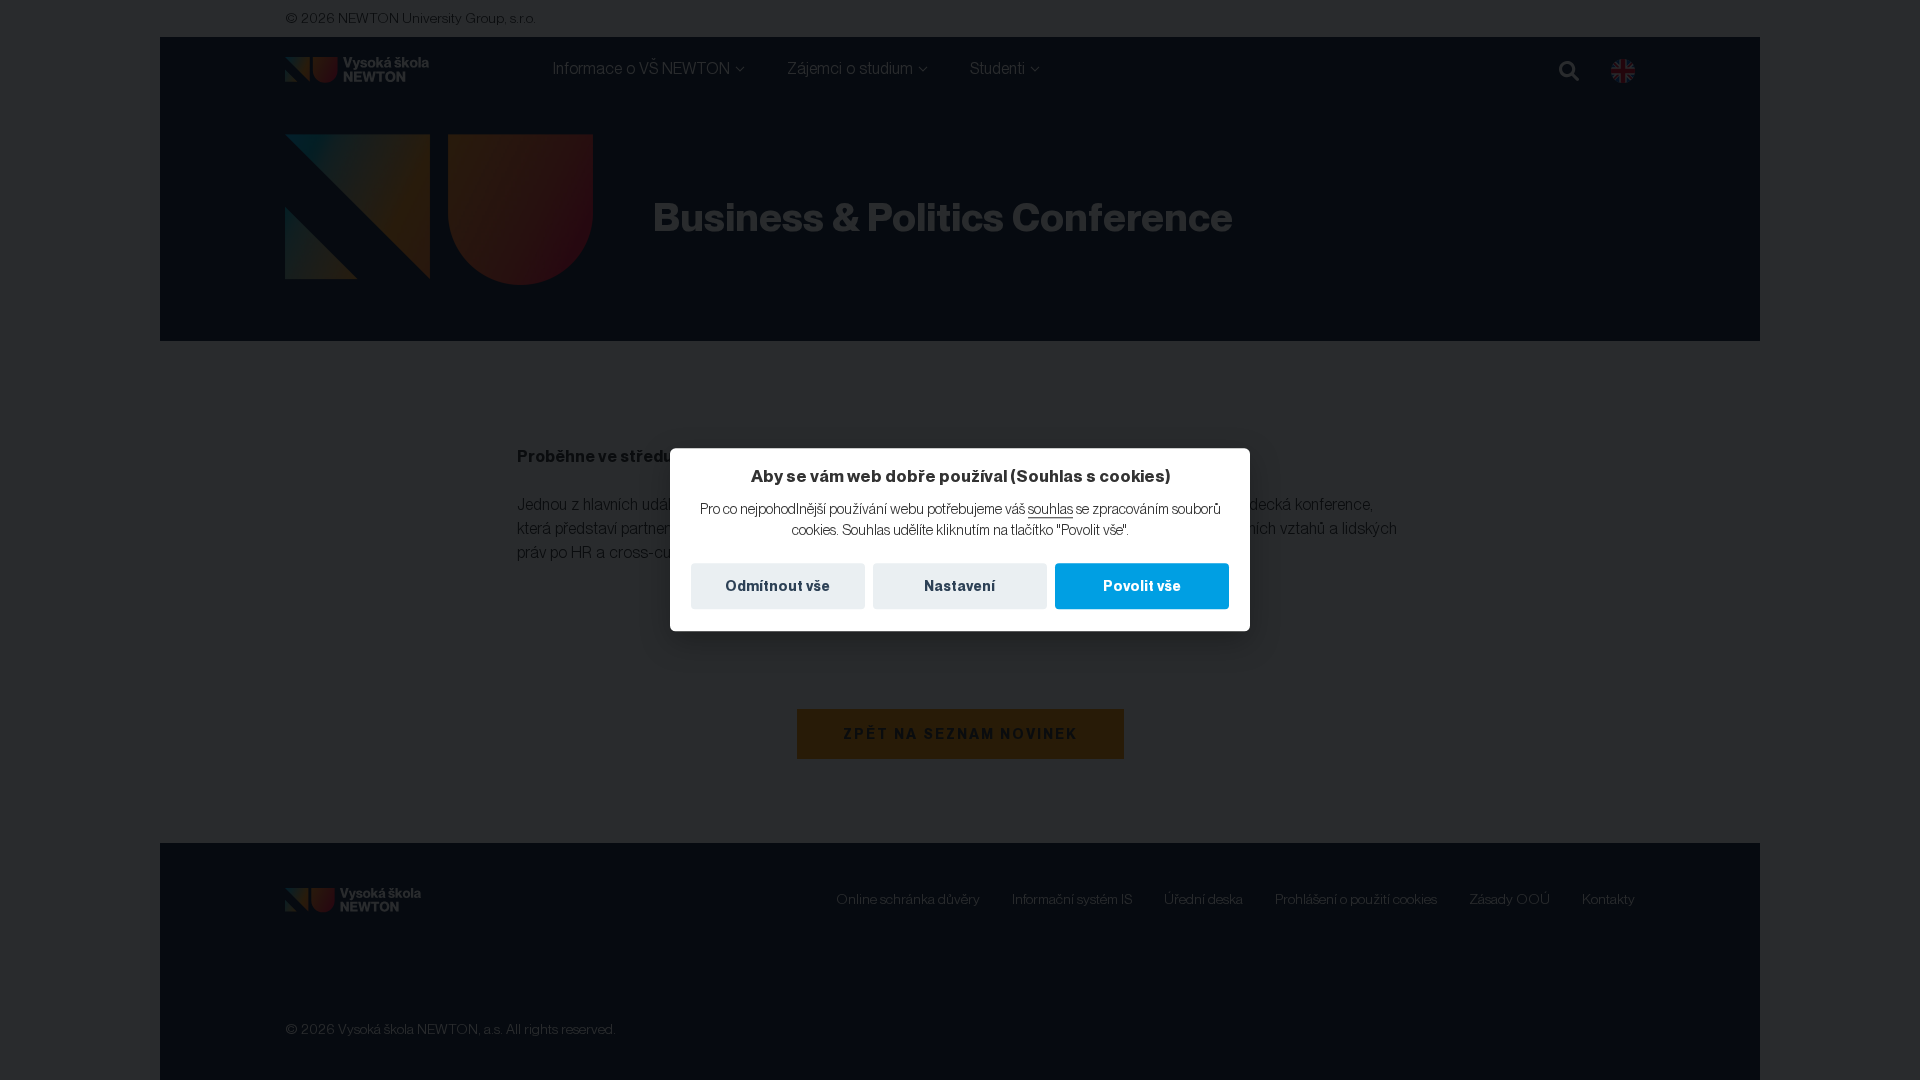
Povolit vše (1142, 586)
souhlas (1050, 508)
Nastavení (959, 586)
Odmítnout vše (777, 586)
